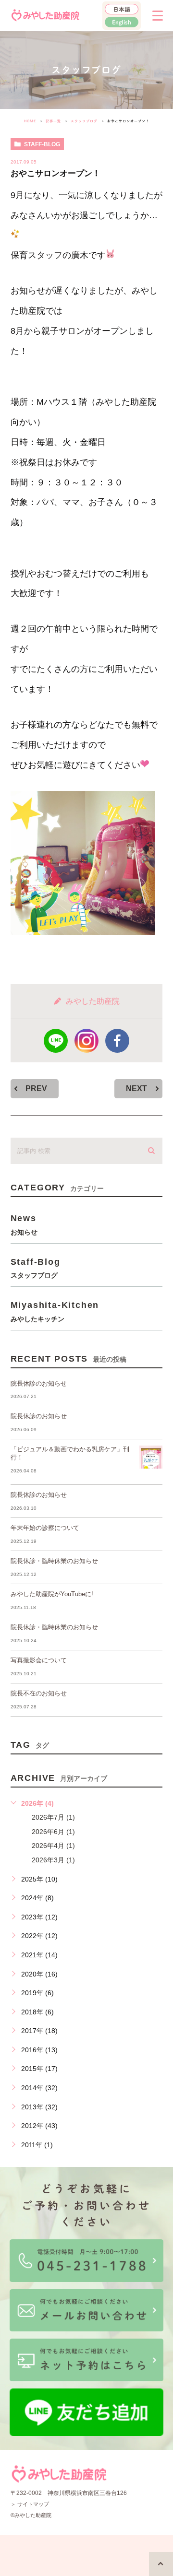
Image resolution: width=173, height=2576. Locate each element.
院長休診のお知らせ (39, 1383)
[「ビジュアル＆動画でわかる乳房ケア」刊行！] (151, 1457)
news (24, 1224)
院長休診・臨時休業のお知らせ (54, 1561)
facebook (117, 1041)
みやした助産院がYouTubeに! (52, 1594)
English (122, 22)
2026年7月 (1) (53, 1817)
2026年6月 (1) (53, 1832)
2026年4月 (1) (53, 1846)
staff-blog (42, 144)
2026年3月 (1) (53, 1860)
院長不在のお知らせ (39, 1693)
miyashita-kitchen (55, 1311)
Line (56, 1041)
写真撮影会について (39, 1660)
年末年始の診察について (45, 1528)
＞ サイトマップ (30, 2504)
